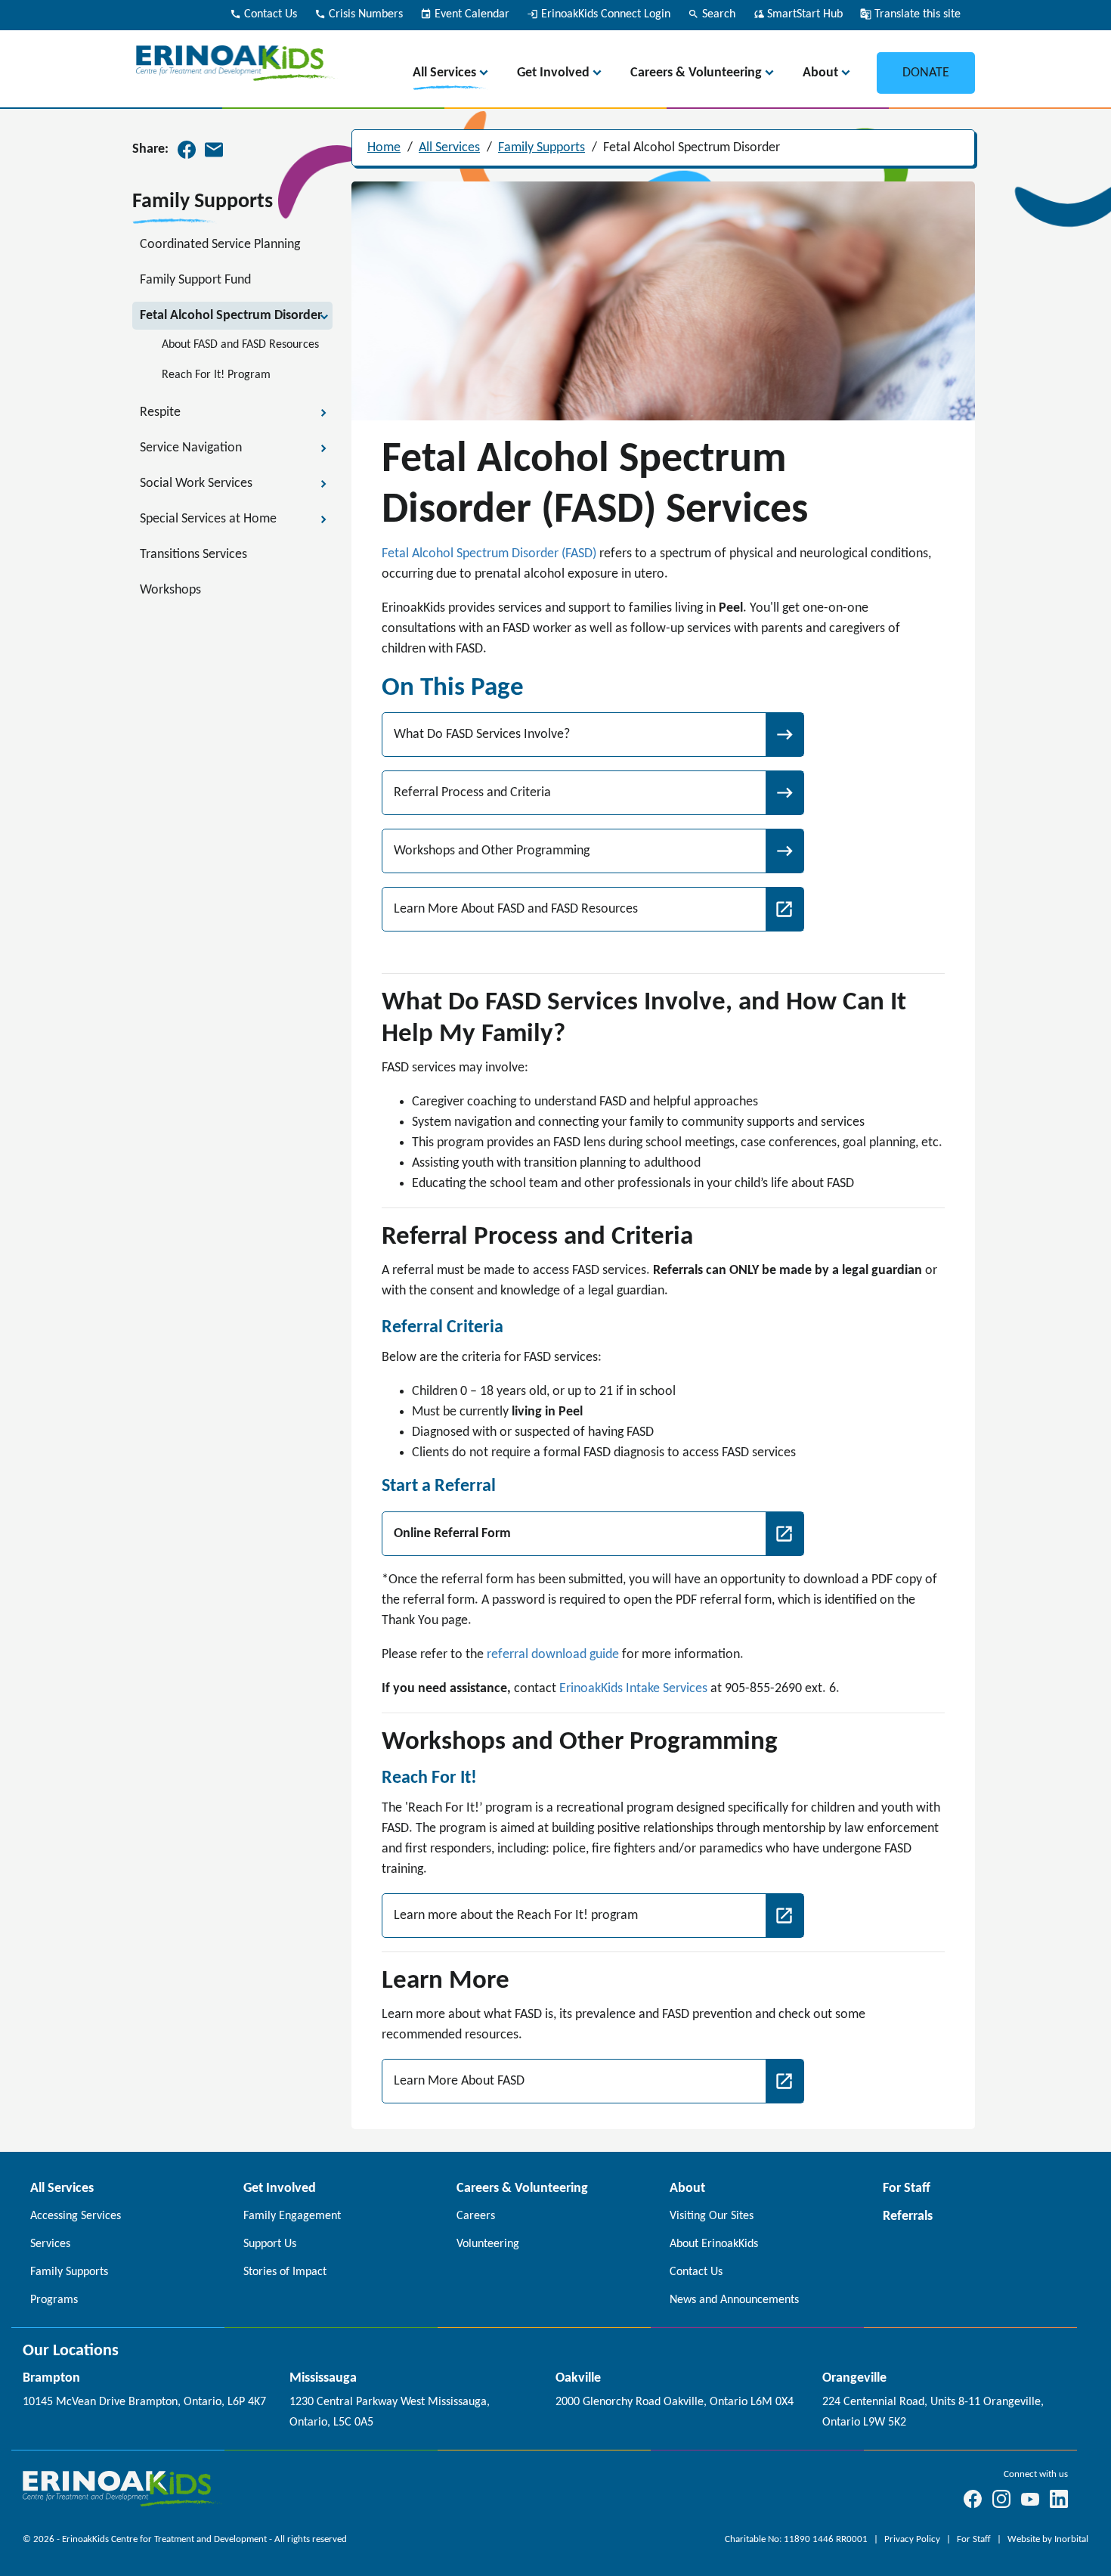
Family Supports (542, 148)
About (820, 73)
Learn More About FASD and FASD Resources (516, 909)
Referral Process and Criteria (472, 793)
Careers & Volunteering (696, 73)
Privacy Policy (913, 2539)
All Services (444, 73)
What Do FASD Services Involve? (482, 735)
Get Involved (553, 73)
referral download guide (553, 1655)
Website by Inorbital (1048, 2539)
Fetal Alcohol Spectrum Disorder (692, 148)
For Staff (975, 2539)
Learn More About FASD (459, 2081)
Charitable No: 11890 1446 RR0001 (797, 2539)
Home (384, 148)
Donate (926, 73)
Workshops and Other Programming (492, 851)
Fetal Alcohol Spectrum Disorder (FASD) (489, 554)
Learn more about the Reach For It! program (516, 1916)
